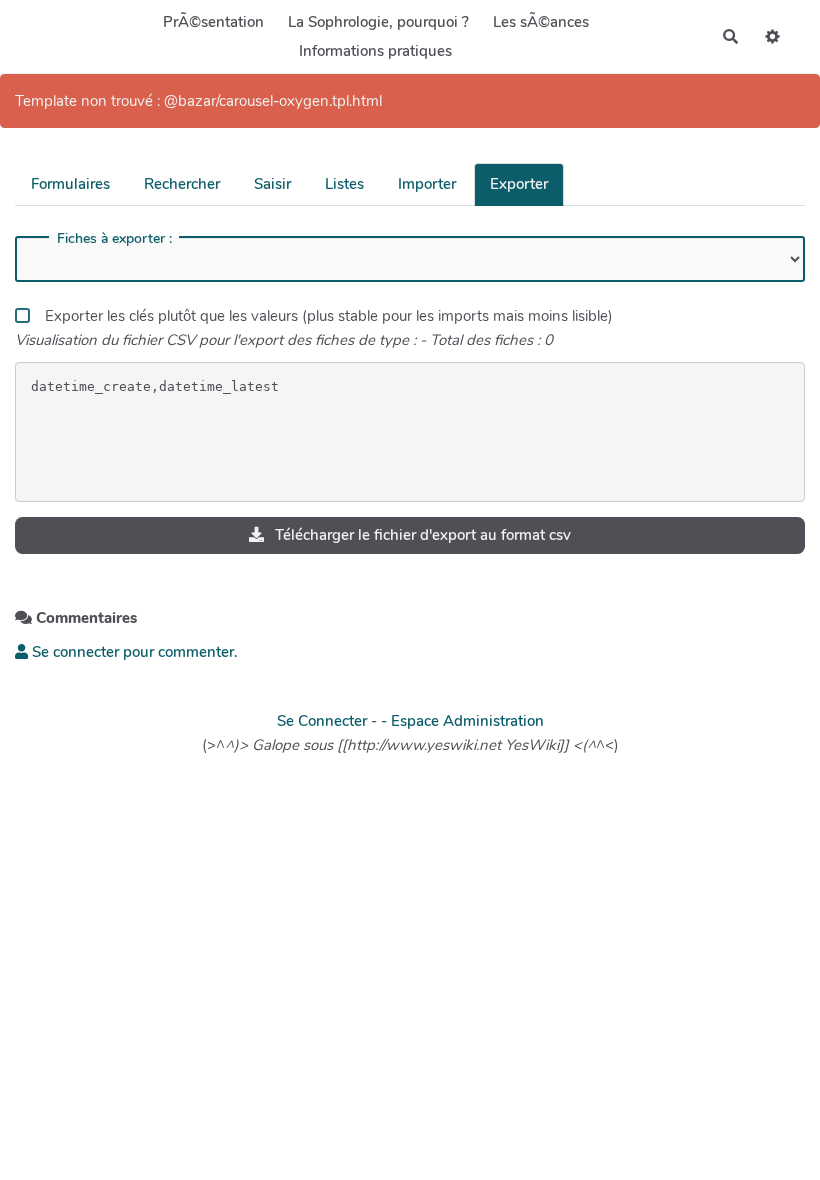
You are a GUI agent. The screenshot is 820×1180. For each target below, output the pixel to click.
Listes (344, 184)
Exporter (519, 184)
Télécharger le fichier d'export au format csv (421, 535)
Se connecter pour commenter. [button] (133, 652)
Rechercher (182, 184)
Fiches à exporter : (114, 239)
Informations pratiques (375, 51)
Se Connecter (322, 721)
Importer (427, 184)
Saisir (272, 184)
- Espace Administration (462, 721)
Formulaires (70, 184)
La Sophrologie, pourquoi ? (378, 22)
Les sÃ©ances (541, 22)
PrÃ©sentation (213, 22)
